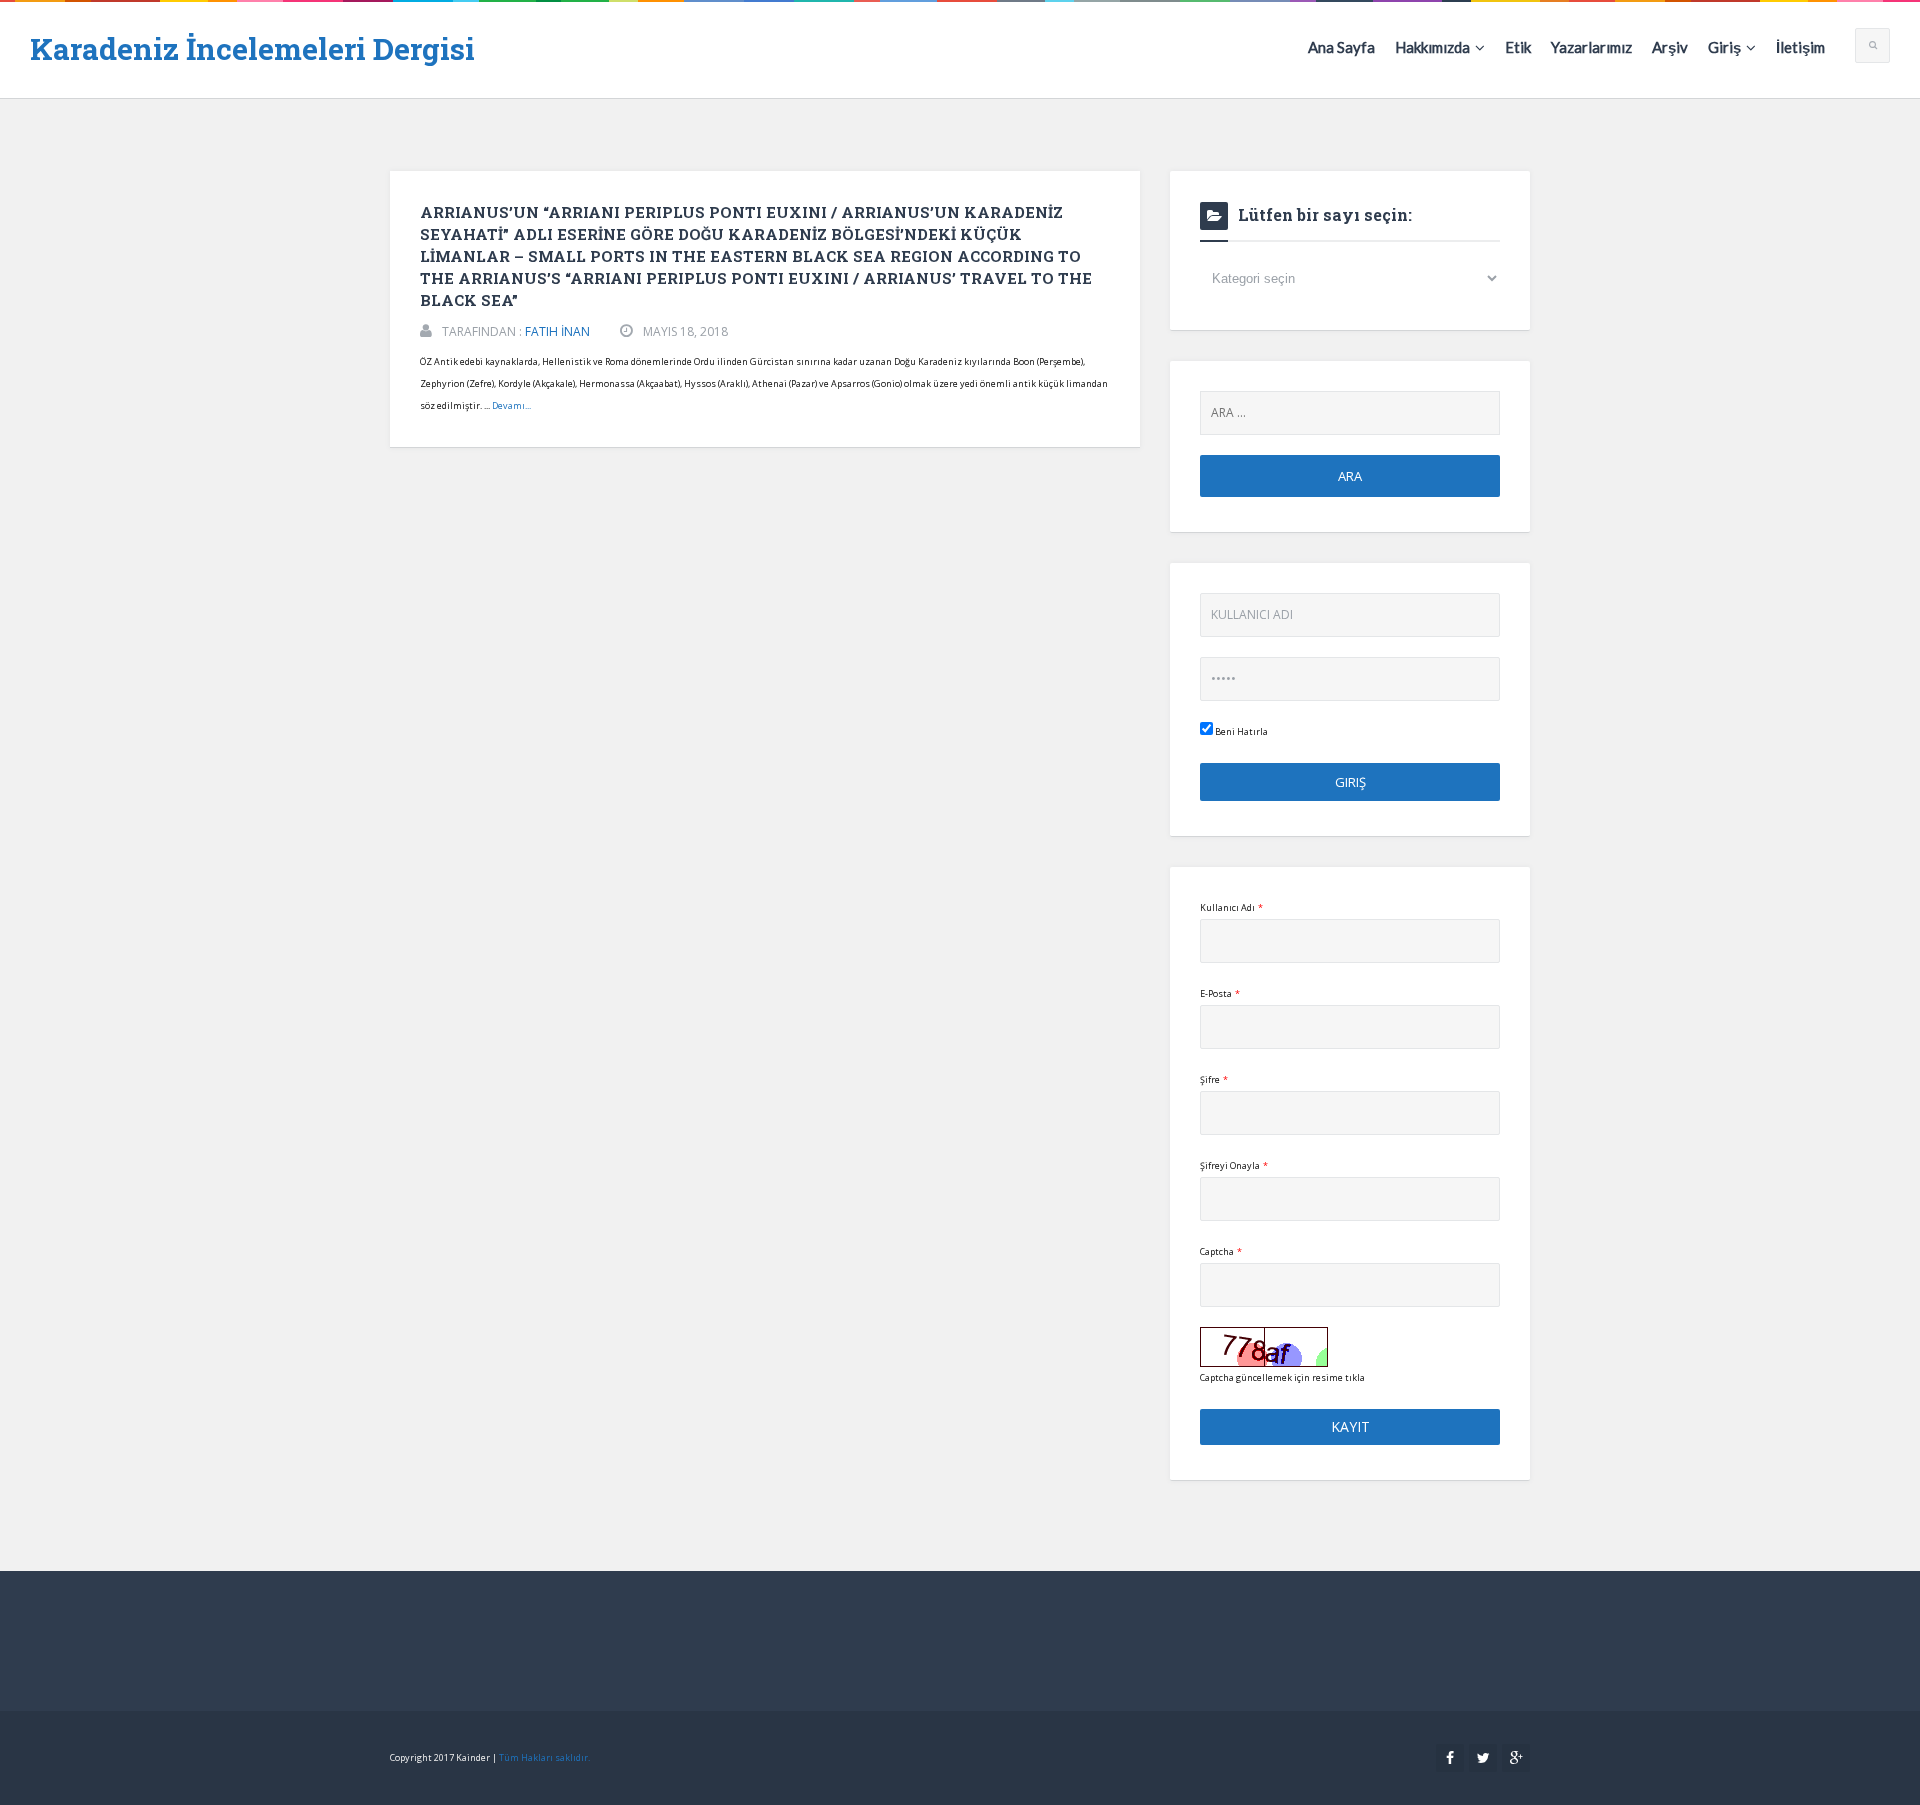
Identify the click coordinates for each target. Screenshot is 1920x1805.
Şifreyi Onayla (1234, 1165)
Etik (1518, 47)
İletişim (1800, 47)
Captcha (1221, 1251)
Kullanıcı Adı (1231, 907)
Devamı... (511, 405)
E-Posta (1220, 993)
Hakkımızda (1432, 47)
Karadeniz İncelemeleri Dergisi (252, 48)
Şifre (1214, 1079)
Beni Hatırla (1240, 731)
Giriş (1724, 47)
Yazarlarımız (1591, 47)
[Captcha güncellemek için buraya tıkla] (1264, 1347)
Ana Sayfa (1341, 47)
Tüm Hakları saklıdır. (544, 1757)
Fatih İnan (557, 331)
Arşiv (1670, 47)
